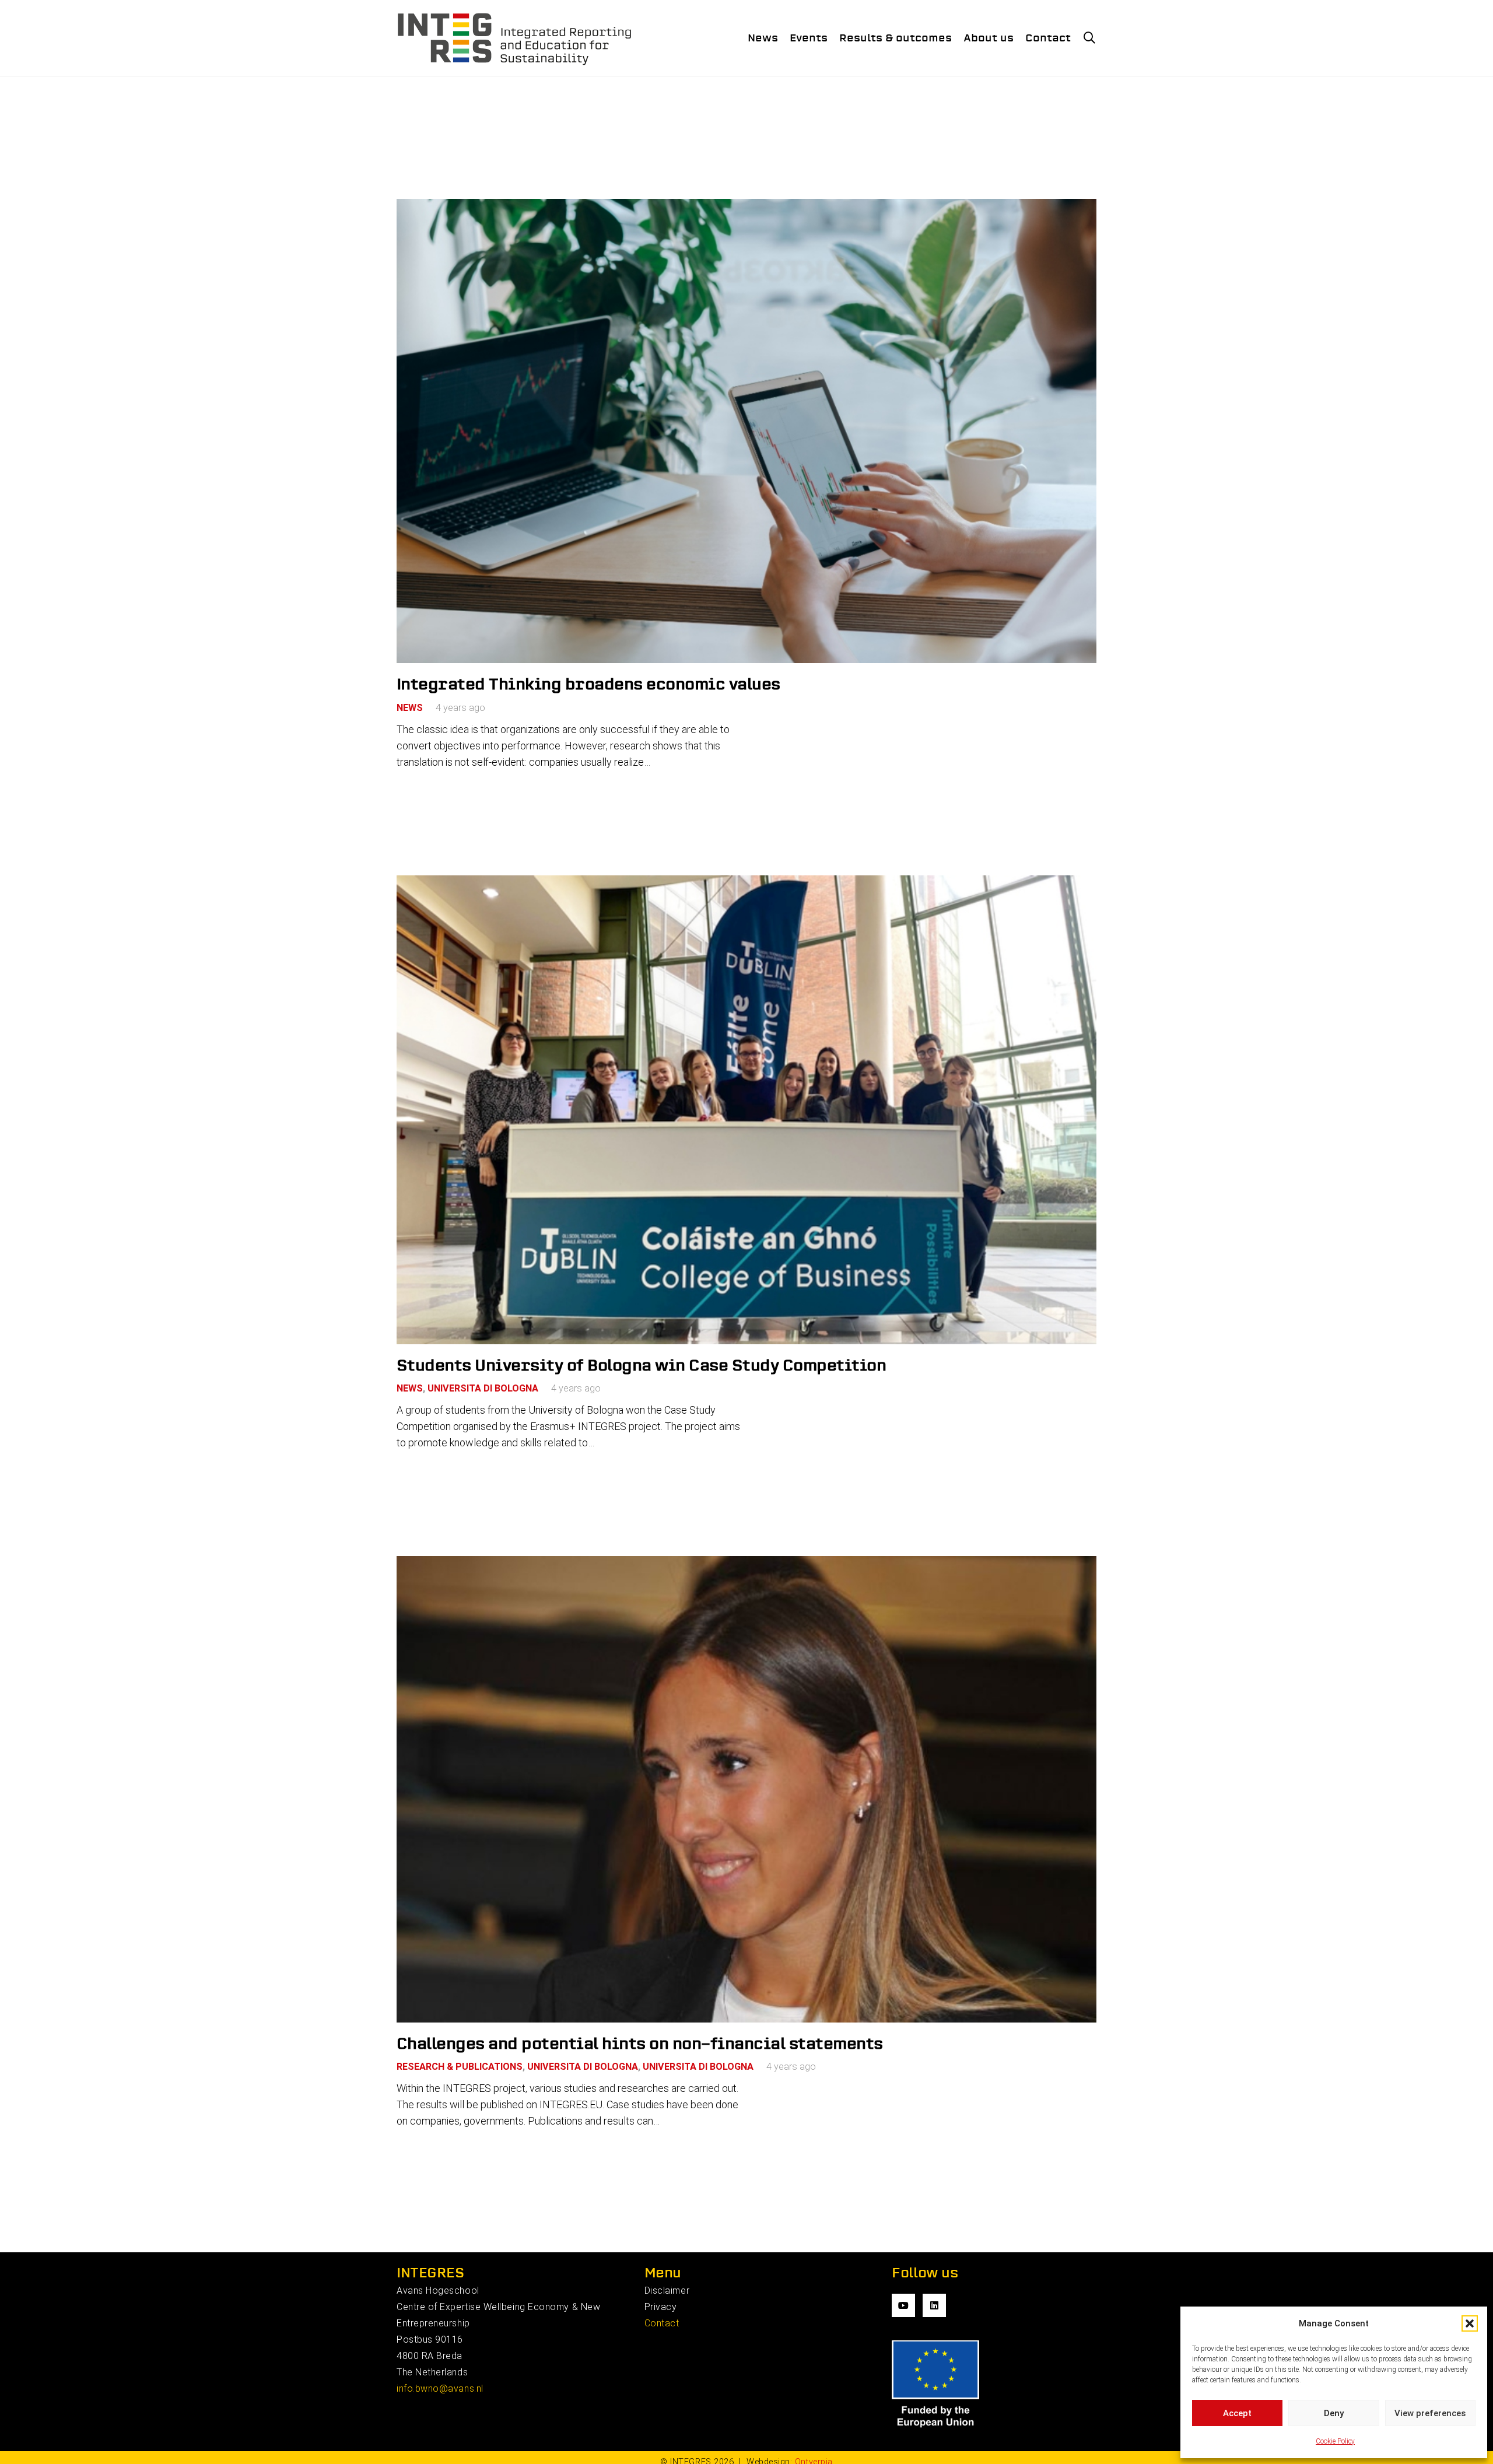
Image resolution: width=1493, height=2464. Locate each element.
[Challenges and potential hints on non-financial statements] (746, 1789)
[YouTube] (903, 2305)
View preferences (1430, 2413)
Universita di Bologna (483, 1388)
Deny (1334, 2413)
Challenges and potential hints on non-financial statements (640, 2043)
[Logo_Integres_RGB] (515, 38)
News (410, 708)
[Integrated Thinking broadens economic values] (746, 431)
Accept (1237, 2413)
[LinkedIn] (934, 2305)
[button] (1470, 2323)
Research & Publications (460, 2067)
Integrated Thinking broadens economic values (588, 684)
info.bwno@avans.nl (440, 2388)
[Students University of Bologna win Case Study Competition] (746, 1110)
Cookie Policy (1335, 2441)
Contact (662, 2323)
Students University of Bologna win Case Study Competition (641, 1365)
